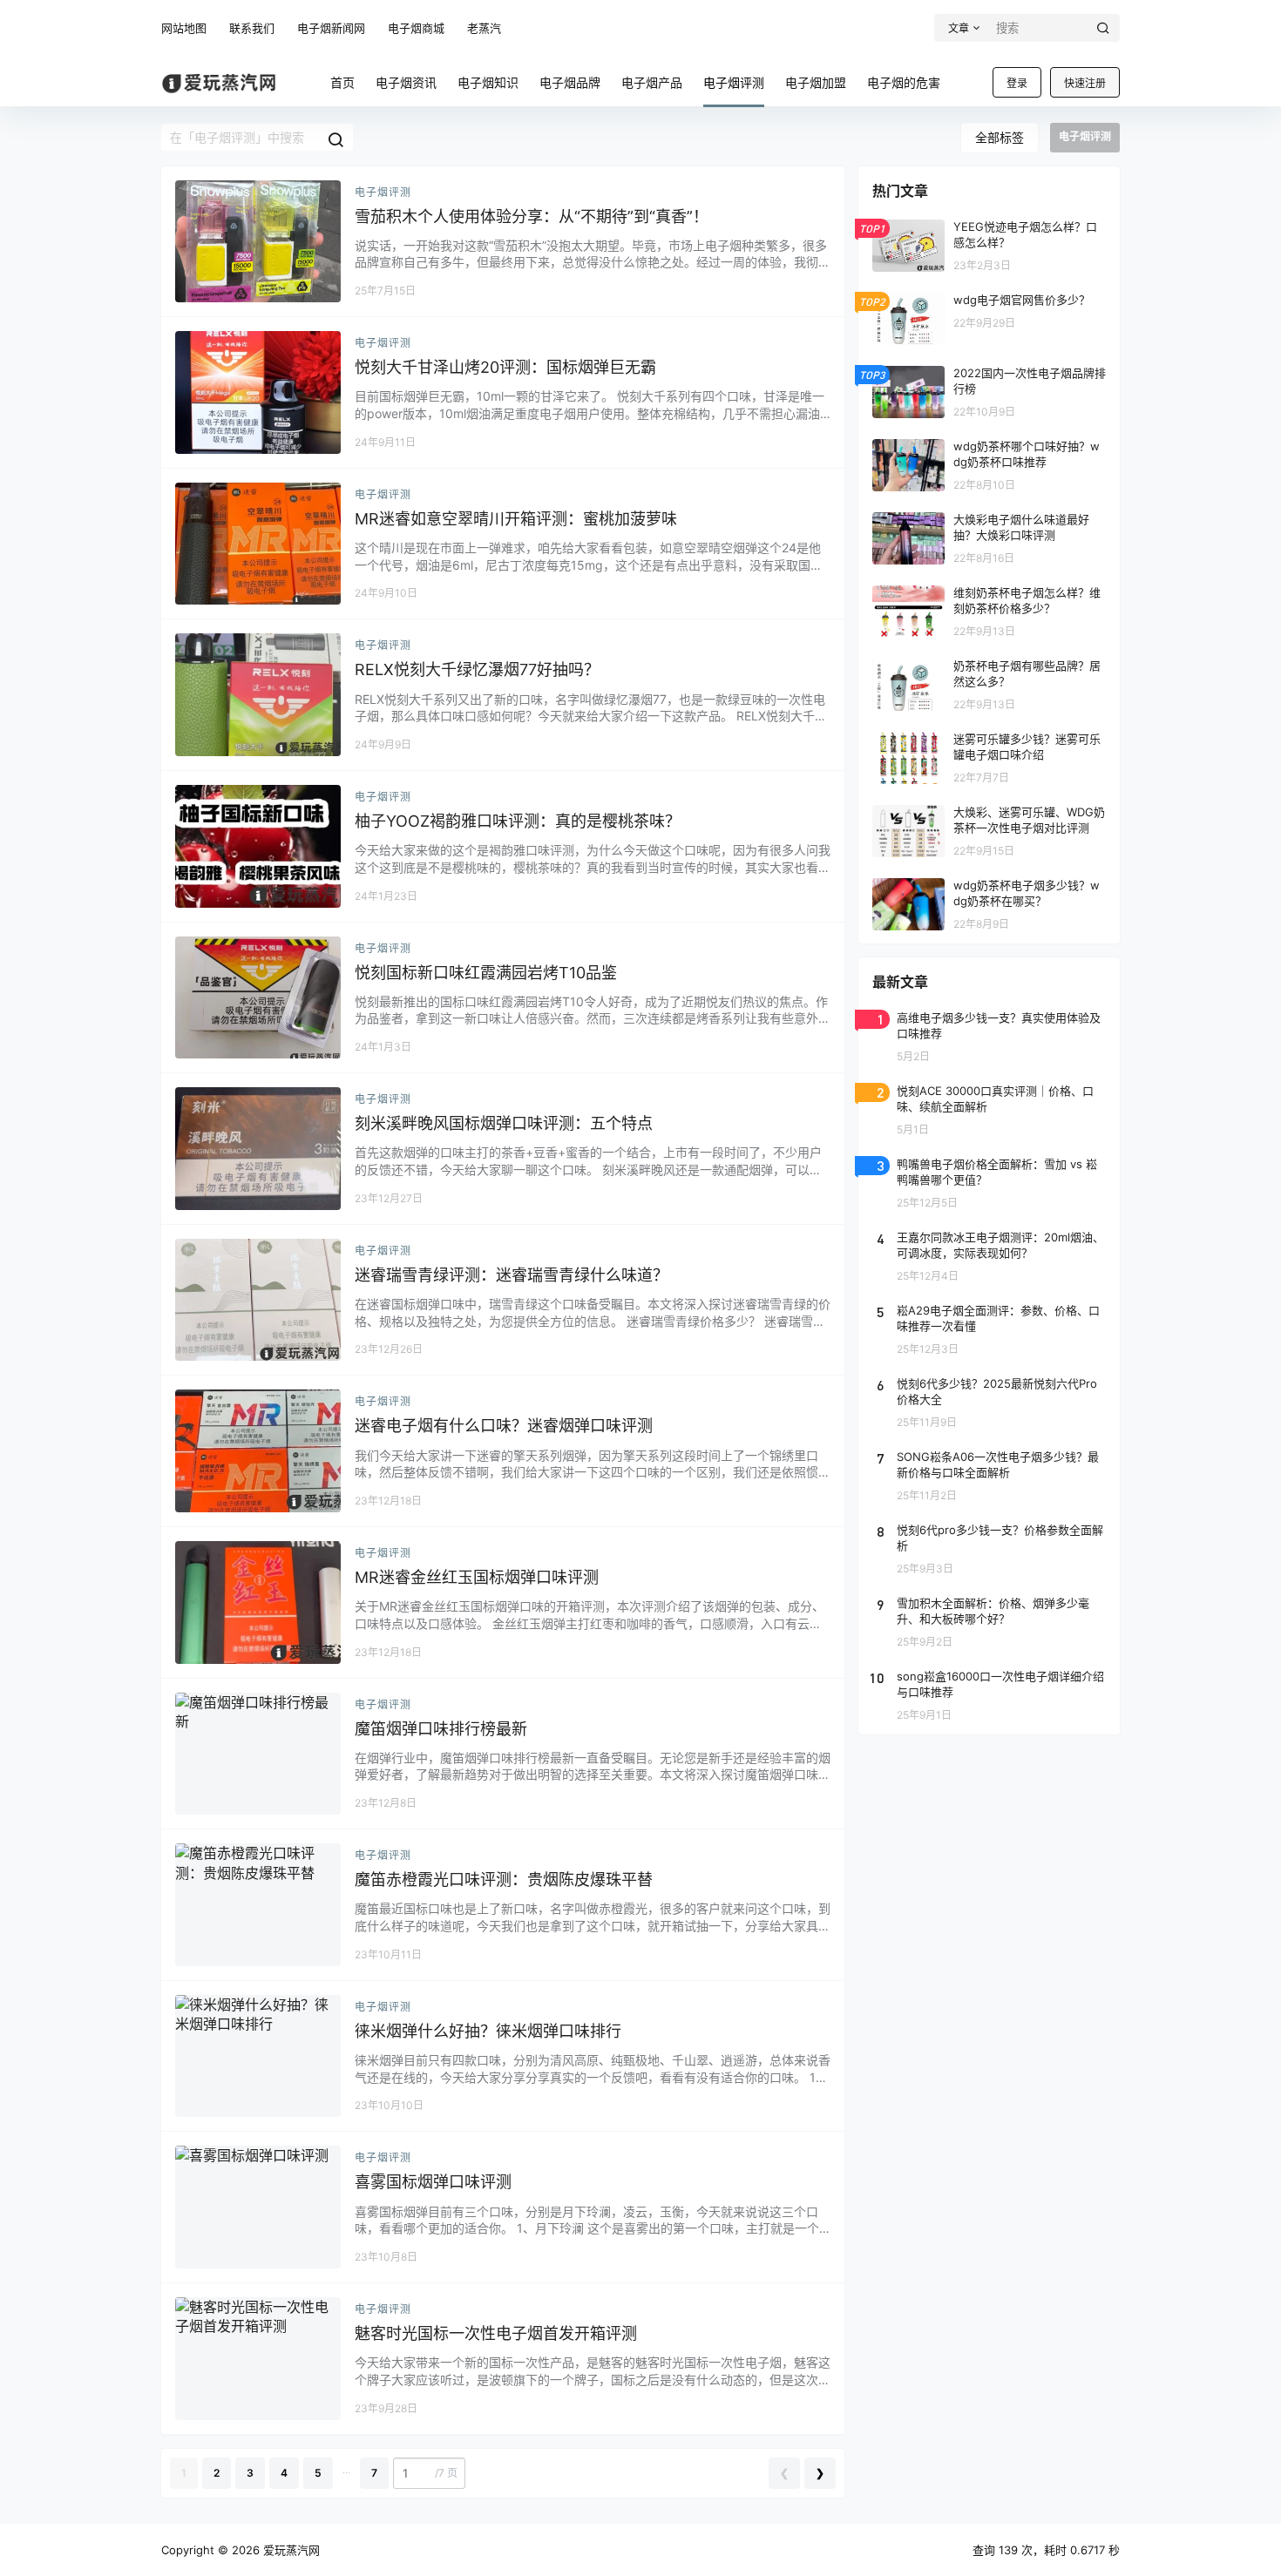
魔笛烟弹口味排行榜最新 (441, 1729)
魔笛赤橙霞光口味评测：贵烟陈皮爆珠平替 (504, 1880)
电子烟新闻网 (331, 28)
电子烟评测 (383, 192)
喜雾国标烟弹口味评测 (433, 2182)
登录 (1017, 83)
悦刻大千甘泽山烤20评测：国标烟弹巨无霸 (505, 367)
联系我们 (252, 28)
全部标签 (1000, 137)
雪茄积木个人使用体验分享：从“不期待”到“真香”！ (532, 216)
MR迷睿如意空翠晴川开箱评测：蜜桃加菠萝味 (516, 519)
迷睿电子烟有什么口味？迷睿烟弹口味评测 (504, 1426)
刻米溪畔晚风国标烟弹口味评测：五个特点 (504, 1123)
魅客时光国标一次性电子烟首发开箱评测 (496, 2333)
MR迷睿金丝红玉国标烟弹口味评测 (477, 1577)
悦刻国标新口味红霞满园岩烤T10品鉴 (486, 973)
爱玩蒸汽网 (290, 2550)
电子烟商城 (416, 28)
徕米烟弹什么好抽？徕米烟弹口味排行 (488, 2031)
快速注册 (1085, 83)
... (346, 2469)
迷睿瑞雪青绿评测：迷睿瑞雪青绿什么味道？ (512, 1275)
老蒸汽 (484, 28)
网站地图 (184, 28)
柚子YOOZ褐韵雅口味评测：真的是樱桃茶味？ (518, 821)
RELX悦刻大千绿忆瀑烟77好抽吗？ (477, 669)
